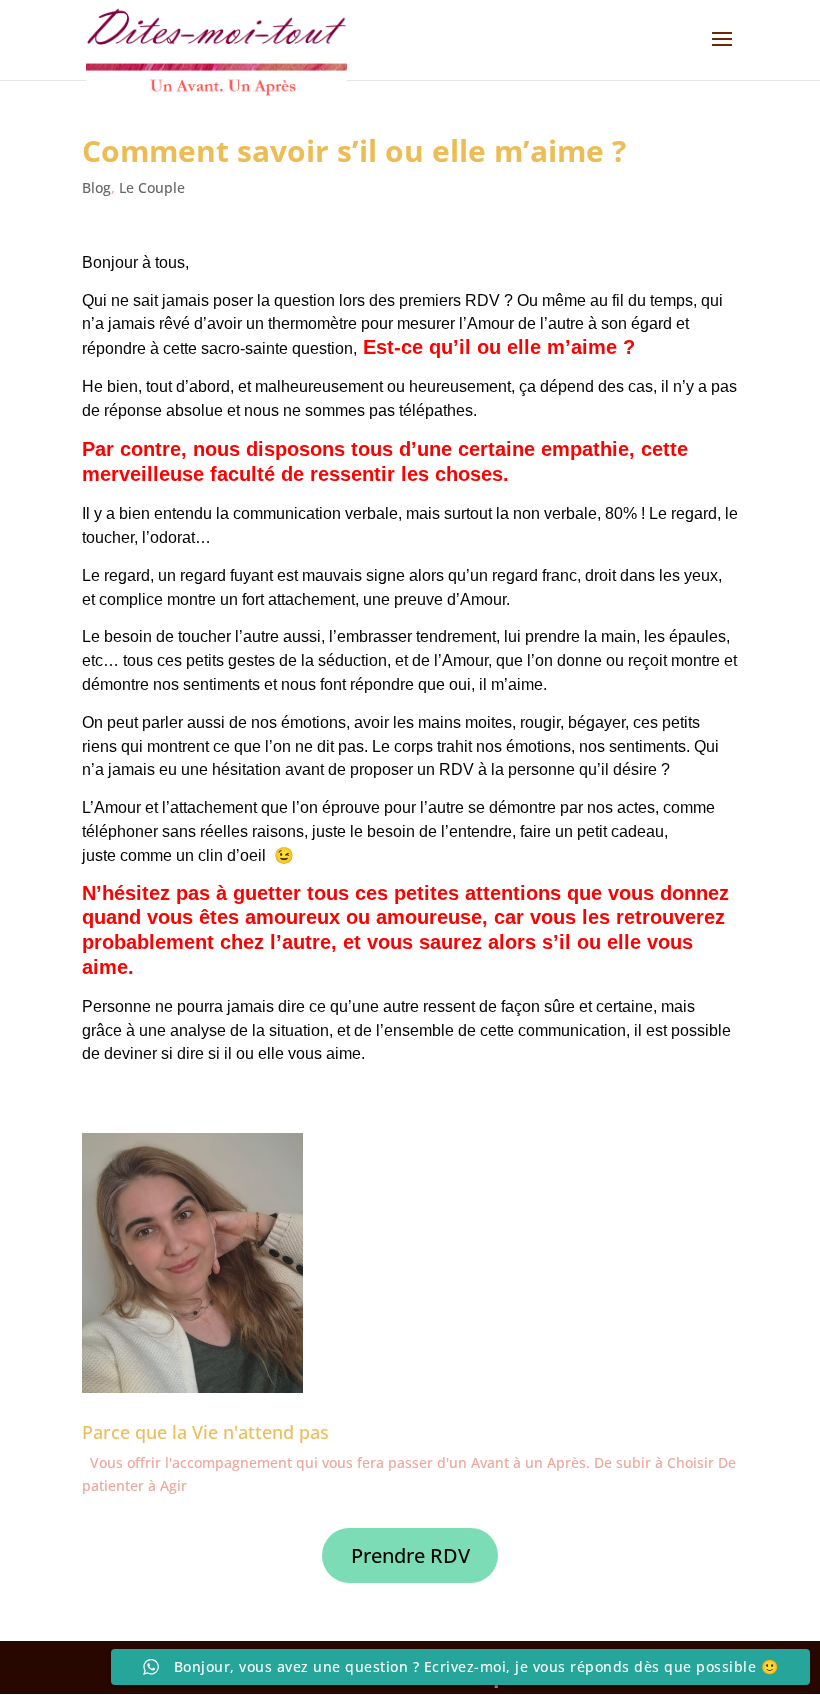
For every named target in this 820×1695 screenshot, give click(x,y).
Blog (96, 187)
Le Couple (152, 187)
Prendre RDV (410, 1555)
